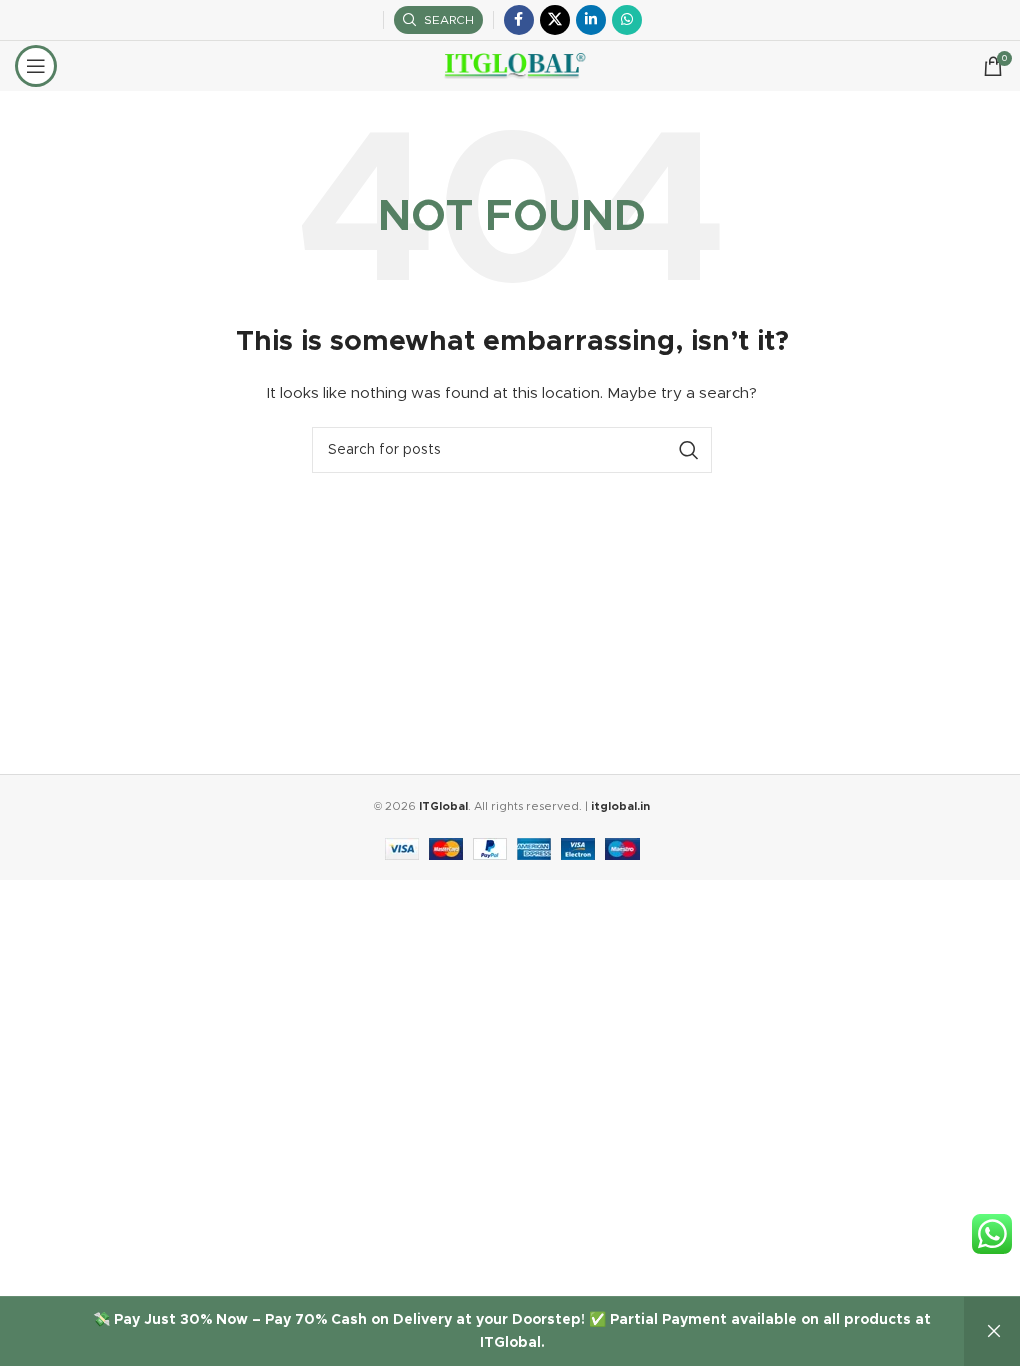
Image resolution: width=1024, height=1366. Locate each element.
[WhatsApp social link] (627, 20)
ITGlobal (443, 806)
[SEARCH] (689, 450)
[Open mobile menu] (36, 66)
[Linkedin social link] (591, 20)
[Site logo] (512, 66)
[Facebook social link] (519, 20)
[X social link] (555, 20)
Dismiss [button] (994, 1331)
